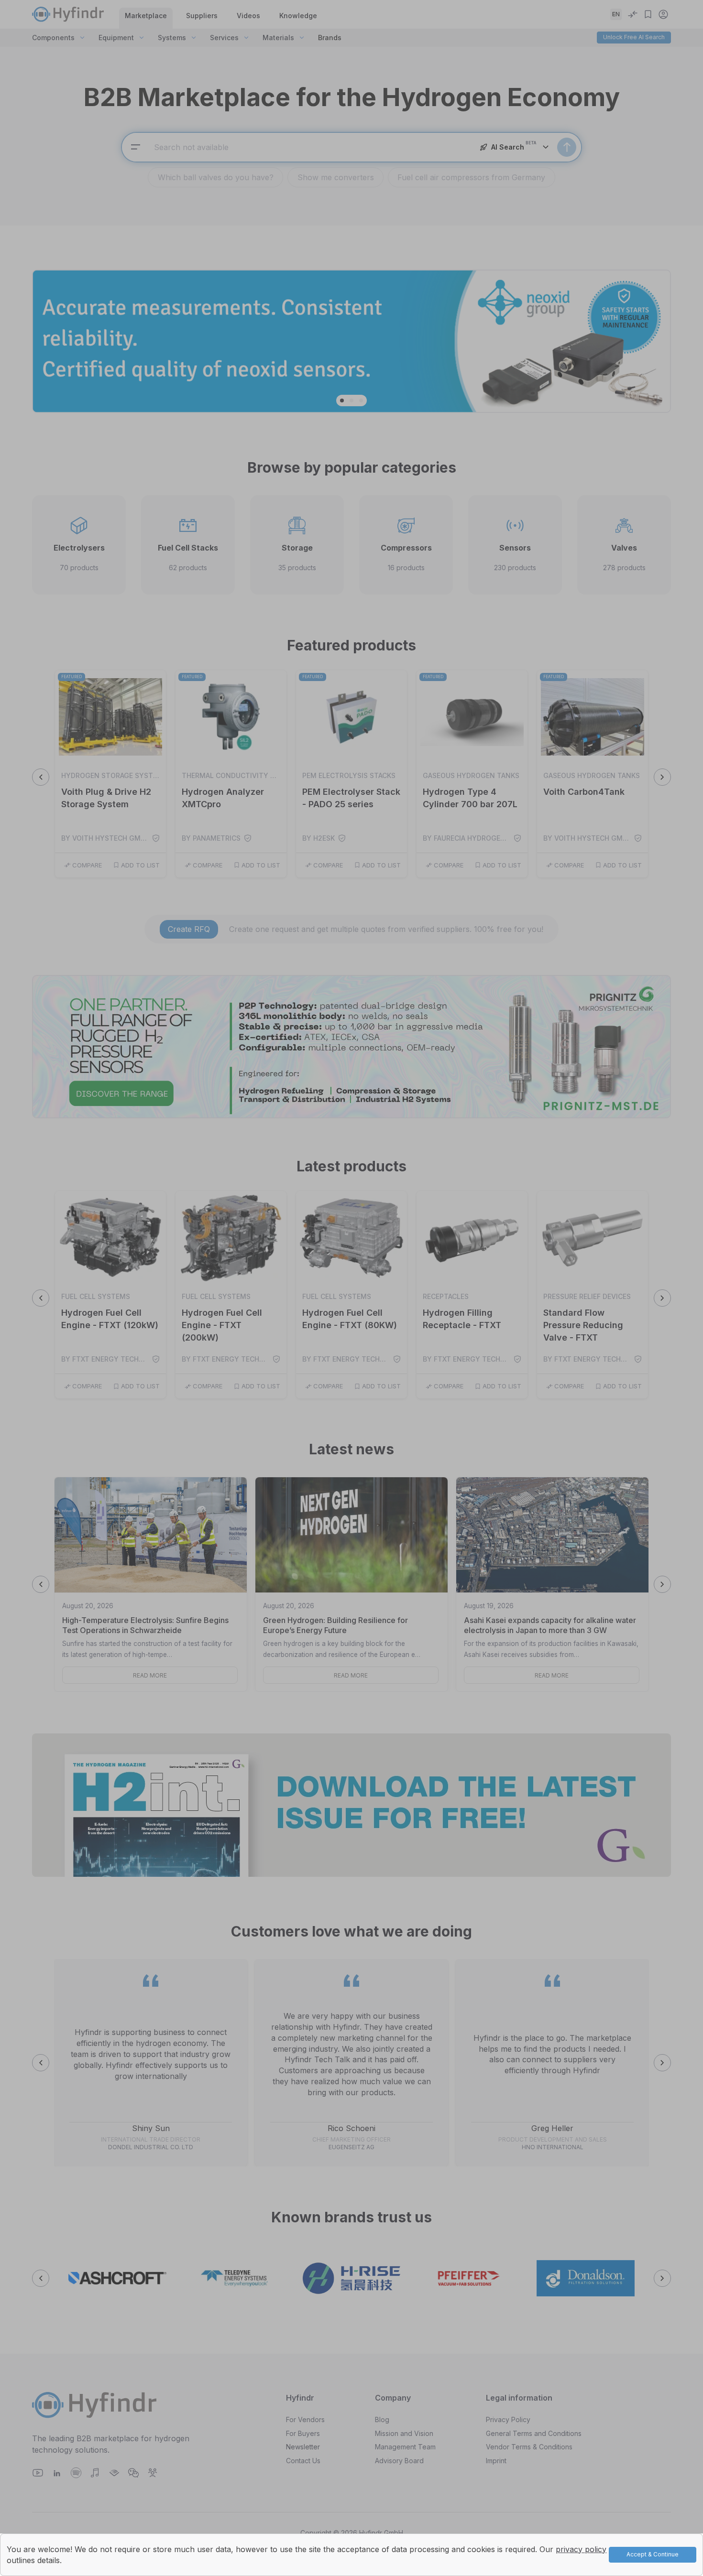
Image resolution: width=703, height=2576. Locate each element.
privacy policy (581, 2549)
